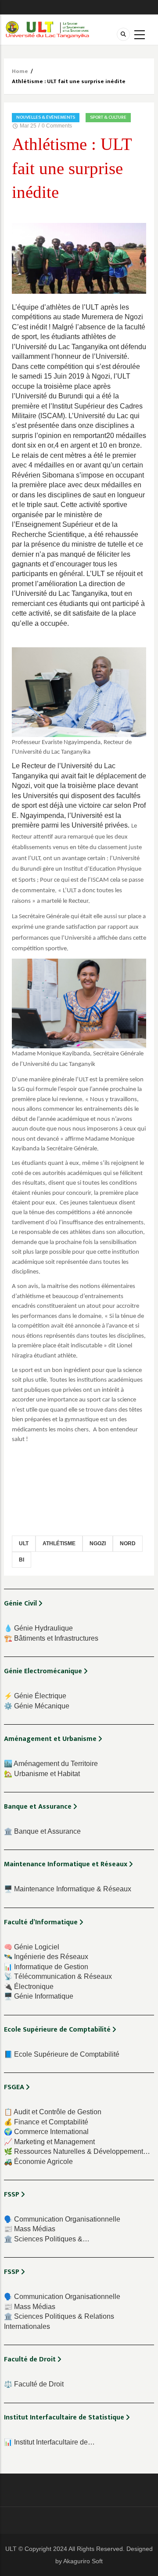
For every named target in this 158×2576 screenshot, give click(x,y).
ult (24, 1543)
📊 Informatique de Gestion (46, 1967)
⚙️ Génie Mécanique (37, 1706)
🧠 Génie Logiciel (32, 1947)
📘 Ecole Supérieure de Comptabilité (62, 2054)
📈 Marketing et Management (49, 2142)
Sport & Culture (108, 117)
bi (22, 1560)
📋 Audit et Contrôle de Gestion (53, 2112)
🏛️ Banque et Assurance (42, 1831)
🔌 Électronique (29, 1987)
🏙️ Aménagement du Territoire (51, 1764)
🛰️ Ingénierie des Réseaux (46, 1957)
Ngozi (98, 1543)
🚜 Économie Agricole (38, 2162)
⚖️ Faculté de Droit (34, 2384)
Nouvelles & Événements (46, 117)
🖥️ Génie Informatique (39, 1996)
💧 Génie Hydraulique (38, 1628)
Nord (128, 1543)
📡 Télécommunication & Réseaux (58, 1976)
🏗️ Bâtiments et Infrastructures (51, 1638)
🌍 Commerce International (46, 2132)
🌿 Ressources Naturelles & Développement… (77, 2151)
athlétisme (59, 1543)
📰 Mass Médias (30, 2229)
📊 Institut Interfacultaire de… (49, 2442)
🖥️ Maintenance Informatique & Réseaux (68, 1889)
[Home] (47, 29)
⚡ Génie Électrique (35, 1696)
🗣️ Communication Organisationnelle (62, 2219)
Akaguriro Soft (83, 2561)
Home (20, 71)
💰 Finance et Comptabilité (46, 2122)
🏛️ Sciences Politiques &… (47, 2239)
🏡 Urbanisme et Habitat (42, 1774)
